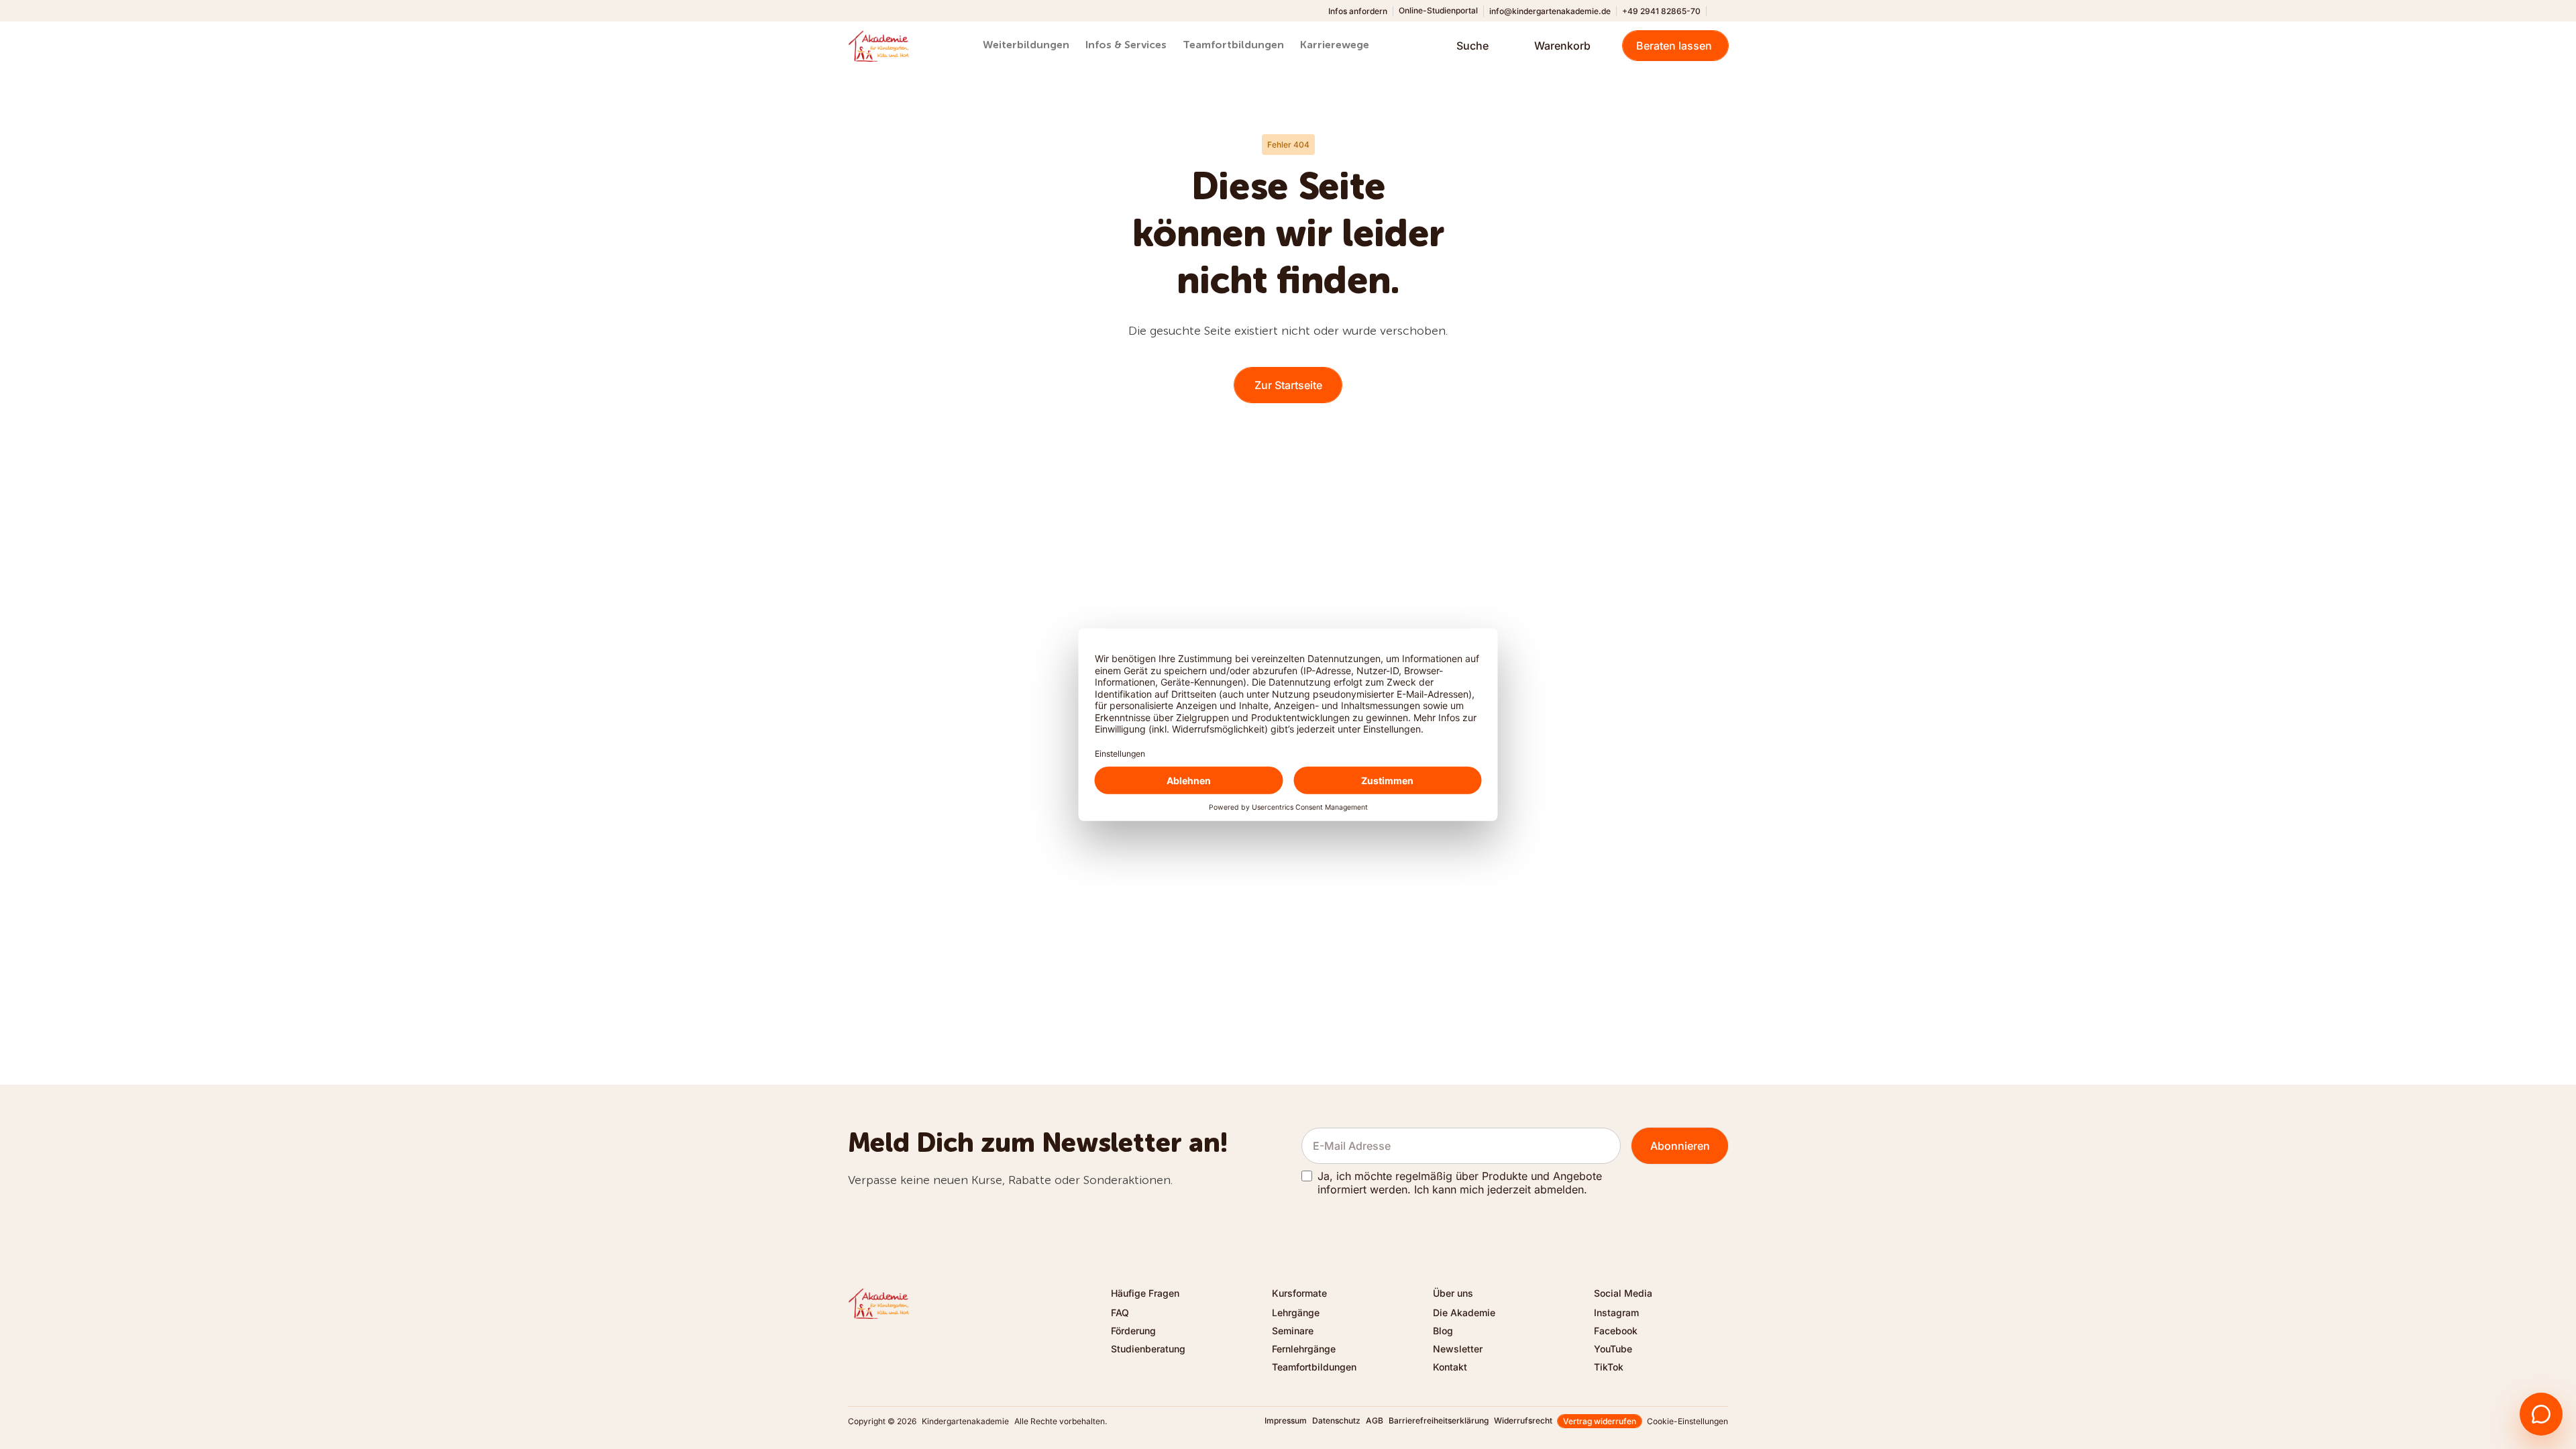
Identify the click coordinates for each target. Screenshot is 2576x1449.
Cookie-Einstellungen (1687, 1421)
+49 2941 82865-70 (1661, 11)
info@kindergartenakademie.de (1550, 11)
